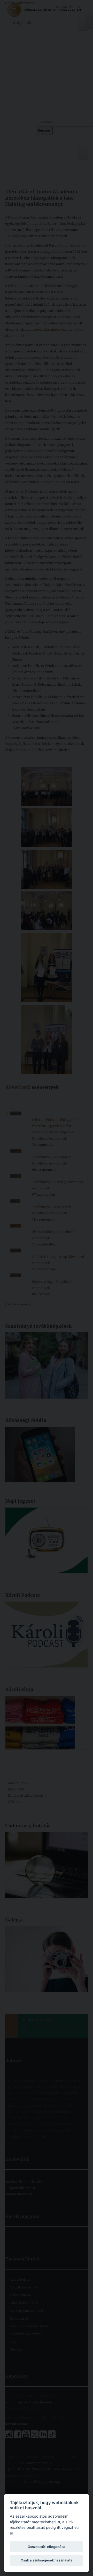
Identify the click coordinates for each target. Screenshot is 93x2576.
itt (58, 2522)
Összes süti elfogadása (47, 2547)
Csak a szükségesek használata (47, 2560)
